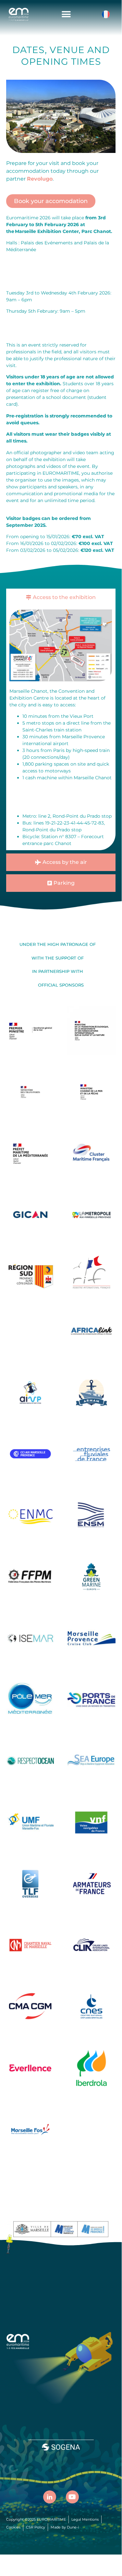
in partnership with (58, 971)
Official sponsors (61, 985)
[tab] (61, 597)
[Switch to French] (106, 14)
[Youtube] (72, 2497)
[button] (66, 14)
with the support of (58, 958)
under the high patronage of (58, 944)
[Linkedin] (50, 2497)
